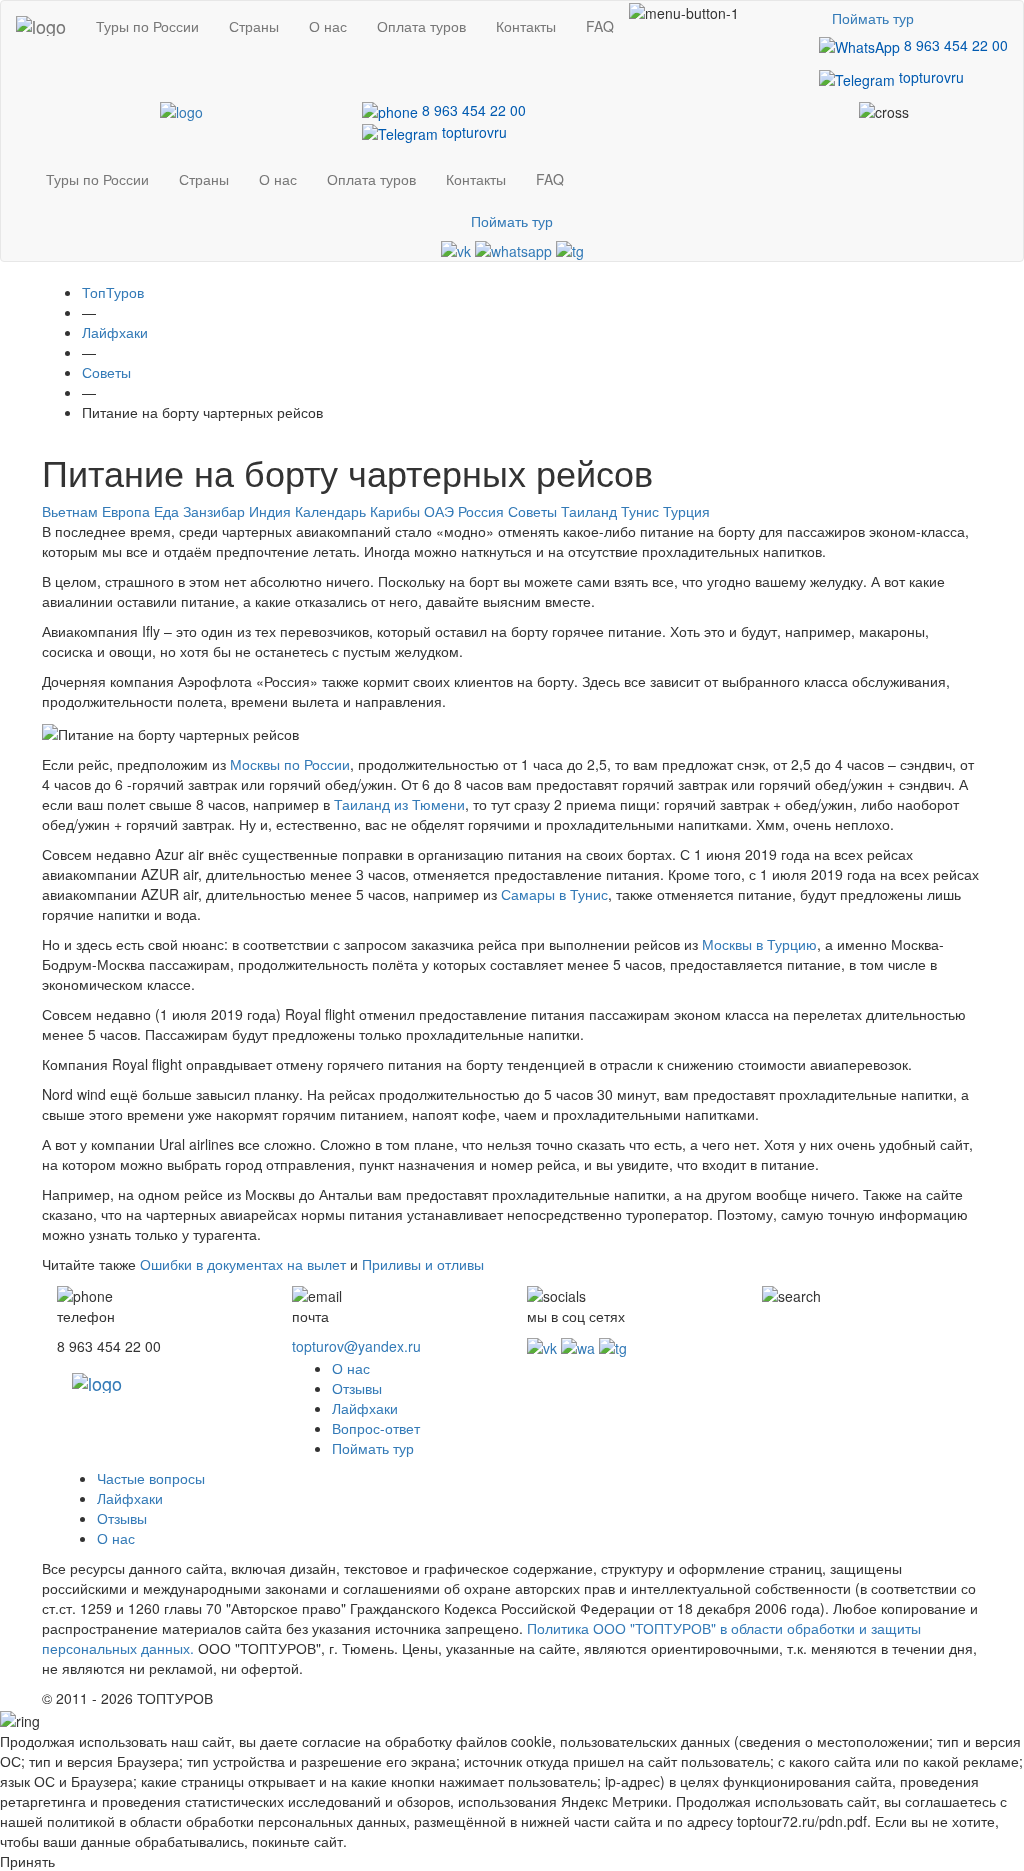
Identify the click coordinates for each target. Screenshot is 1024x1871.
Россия (481, 511)
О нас (328, 26)
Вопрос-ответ (376, 1428)
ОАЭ (439, 511)
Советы (532, 511)
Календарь (330, 511)
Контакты (526, 26)
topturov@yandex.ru (356, 1346)
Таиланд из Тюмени (399, 804)
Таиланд (589, 511)
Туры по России (147, 26)
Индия (270, 511)
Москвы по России (290, 764)
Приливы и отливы (423, 1264)
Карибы (395, 511)
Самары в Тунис (554, 894)
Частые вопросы (151, 1478)
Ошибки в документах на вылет (243, 1264)
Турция (686, 511)
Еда (166, 511)
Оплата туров (421, 26)
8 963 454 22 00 (954, 45)
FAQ (600, 26)
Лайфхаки (365, 1408)
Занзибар (214, 511)
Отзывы (357, 1388)
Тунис (640, 511)
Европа (126, 511)
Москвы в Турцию (759, 944)
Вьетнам (70, 511)
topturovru (929, 77)
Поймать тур (873, 18)
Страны (254, 26)
